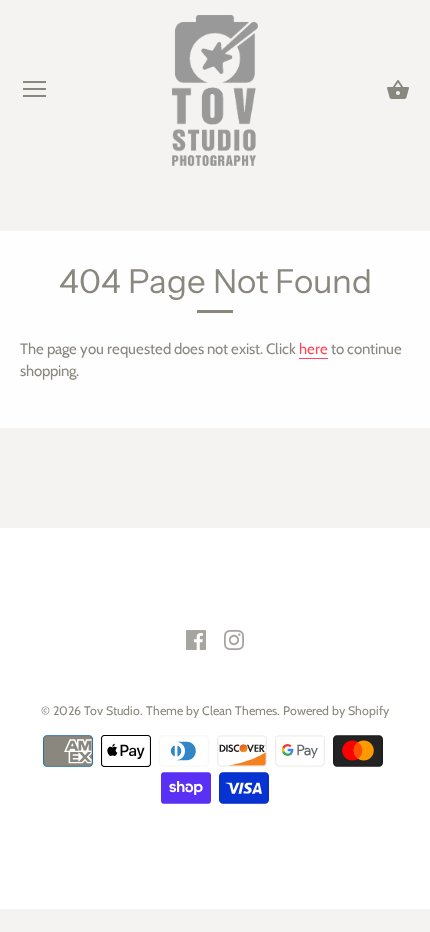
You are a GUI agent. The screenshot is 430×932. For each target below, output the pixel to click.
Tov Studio (112, 710)
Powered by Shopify (336, 710)
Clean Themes (239, 710)
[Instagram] (234, 639)
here (313, 349)
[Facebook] (196, 639)
